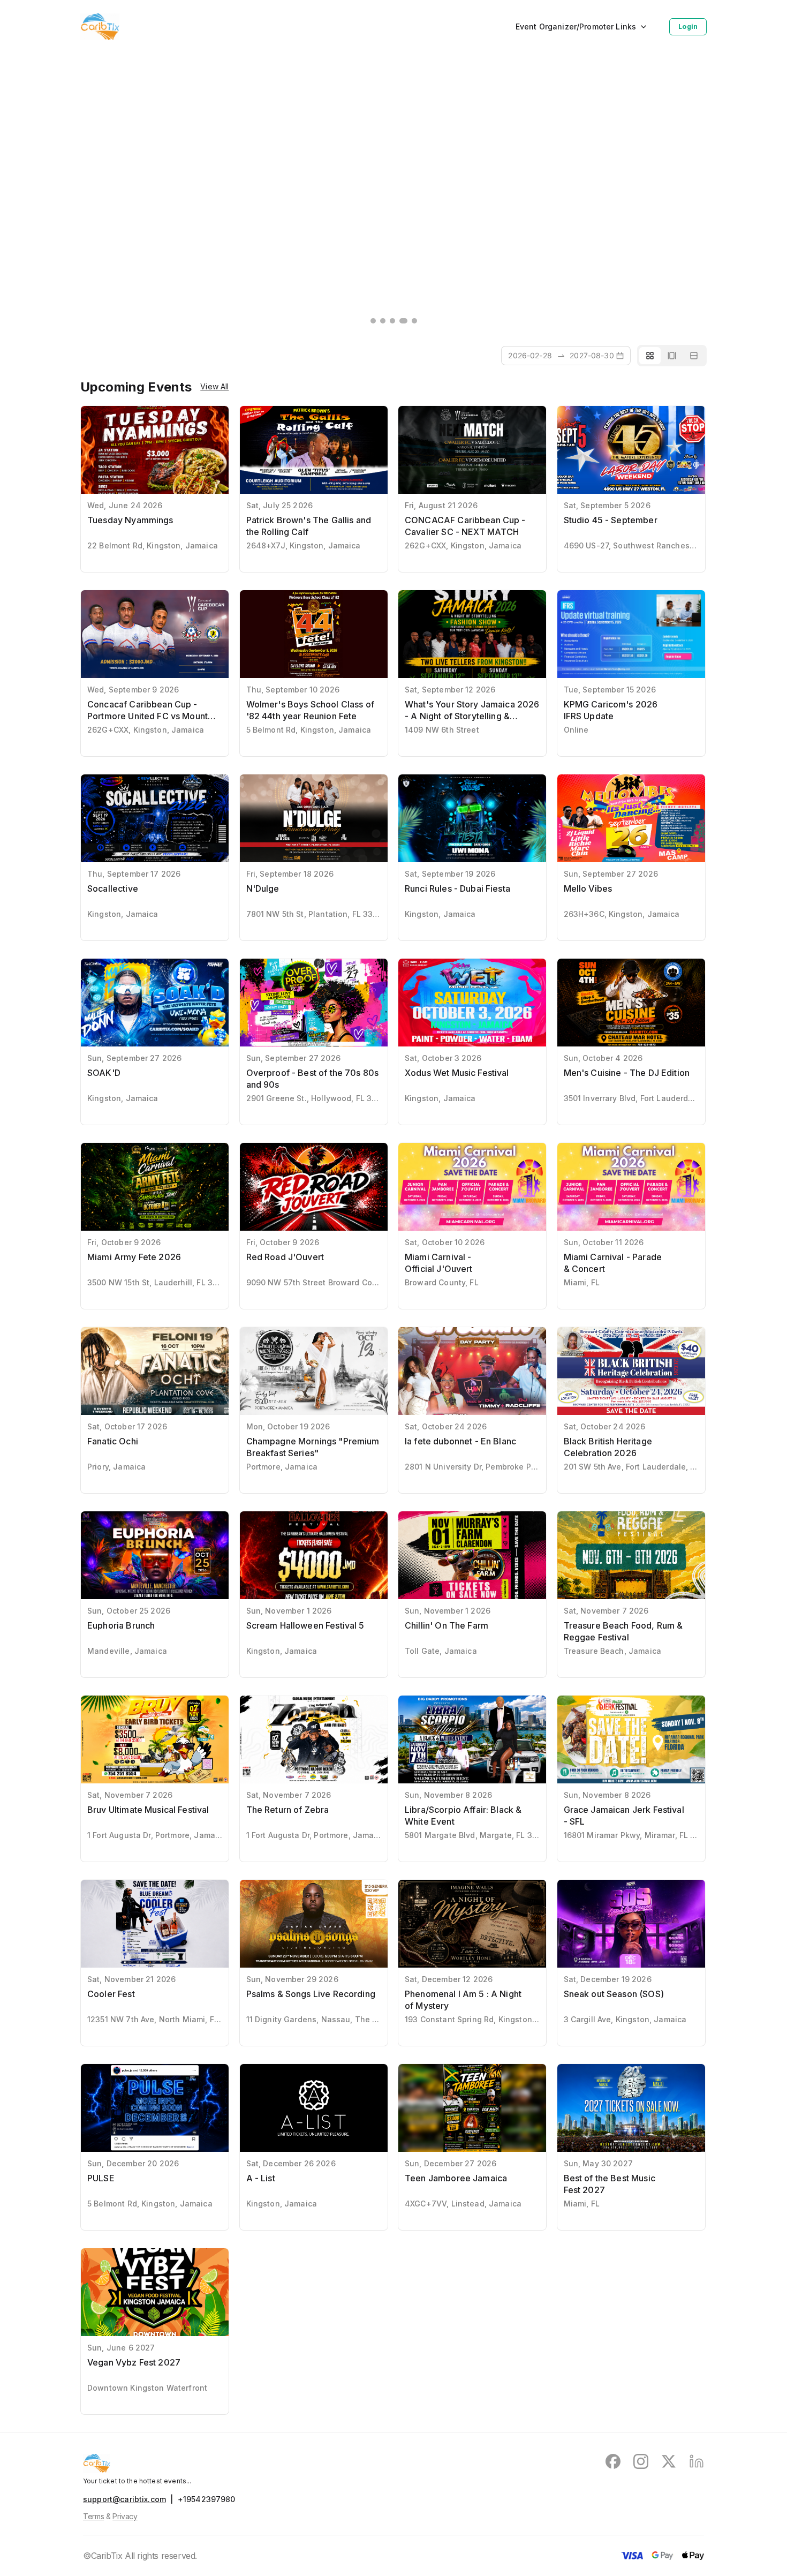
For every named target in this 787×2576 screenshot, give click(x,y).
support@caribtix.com (124, 2499)
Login (688, 27)
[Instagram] (641, 2463)
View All (214, 387)
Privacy (125, 2516)
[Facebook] (613, 2463)
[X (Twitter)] (669, 2463)
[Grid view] (650, 356)
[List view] (694, 356)
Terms (93, 2516)
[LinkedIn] (697, 2463)
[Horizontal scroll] (672, 356)
